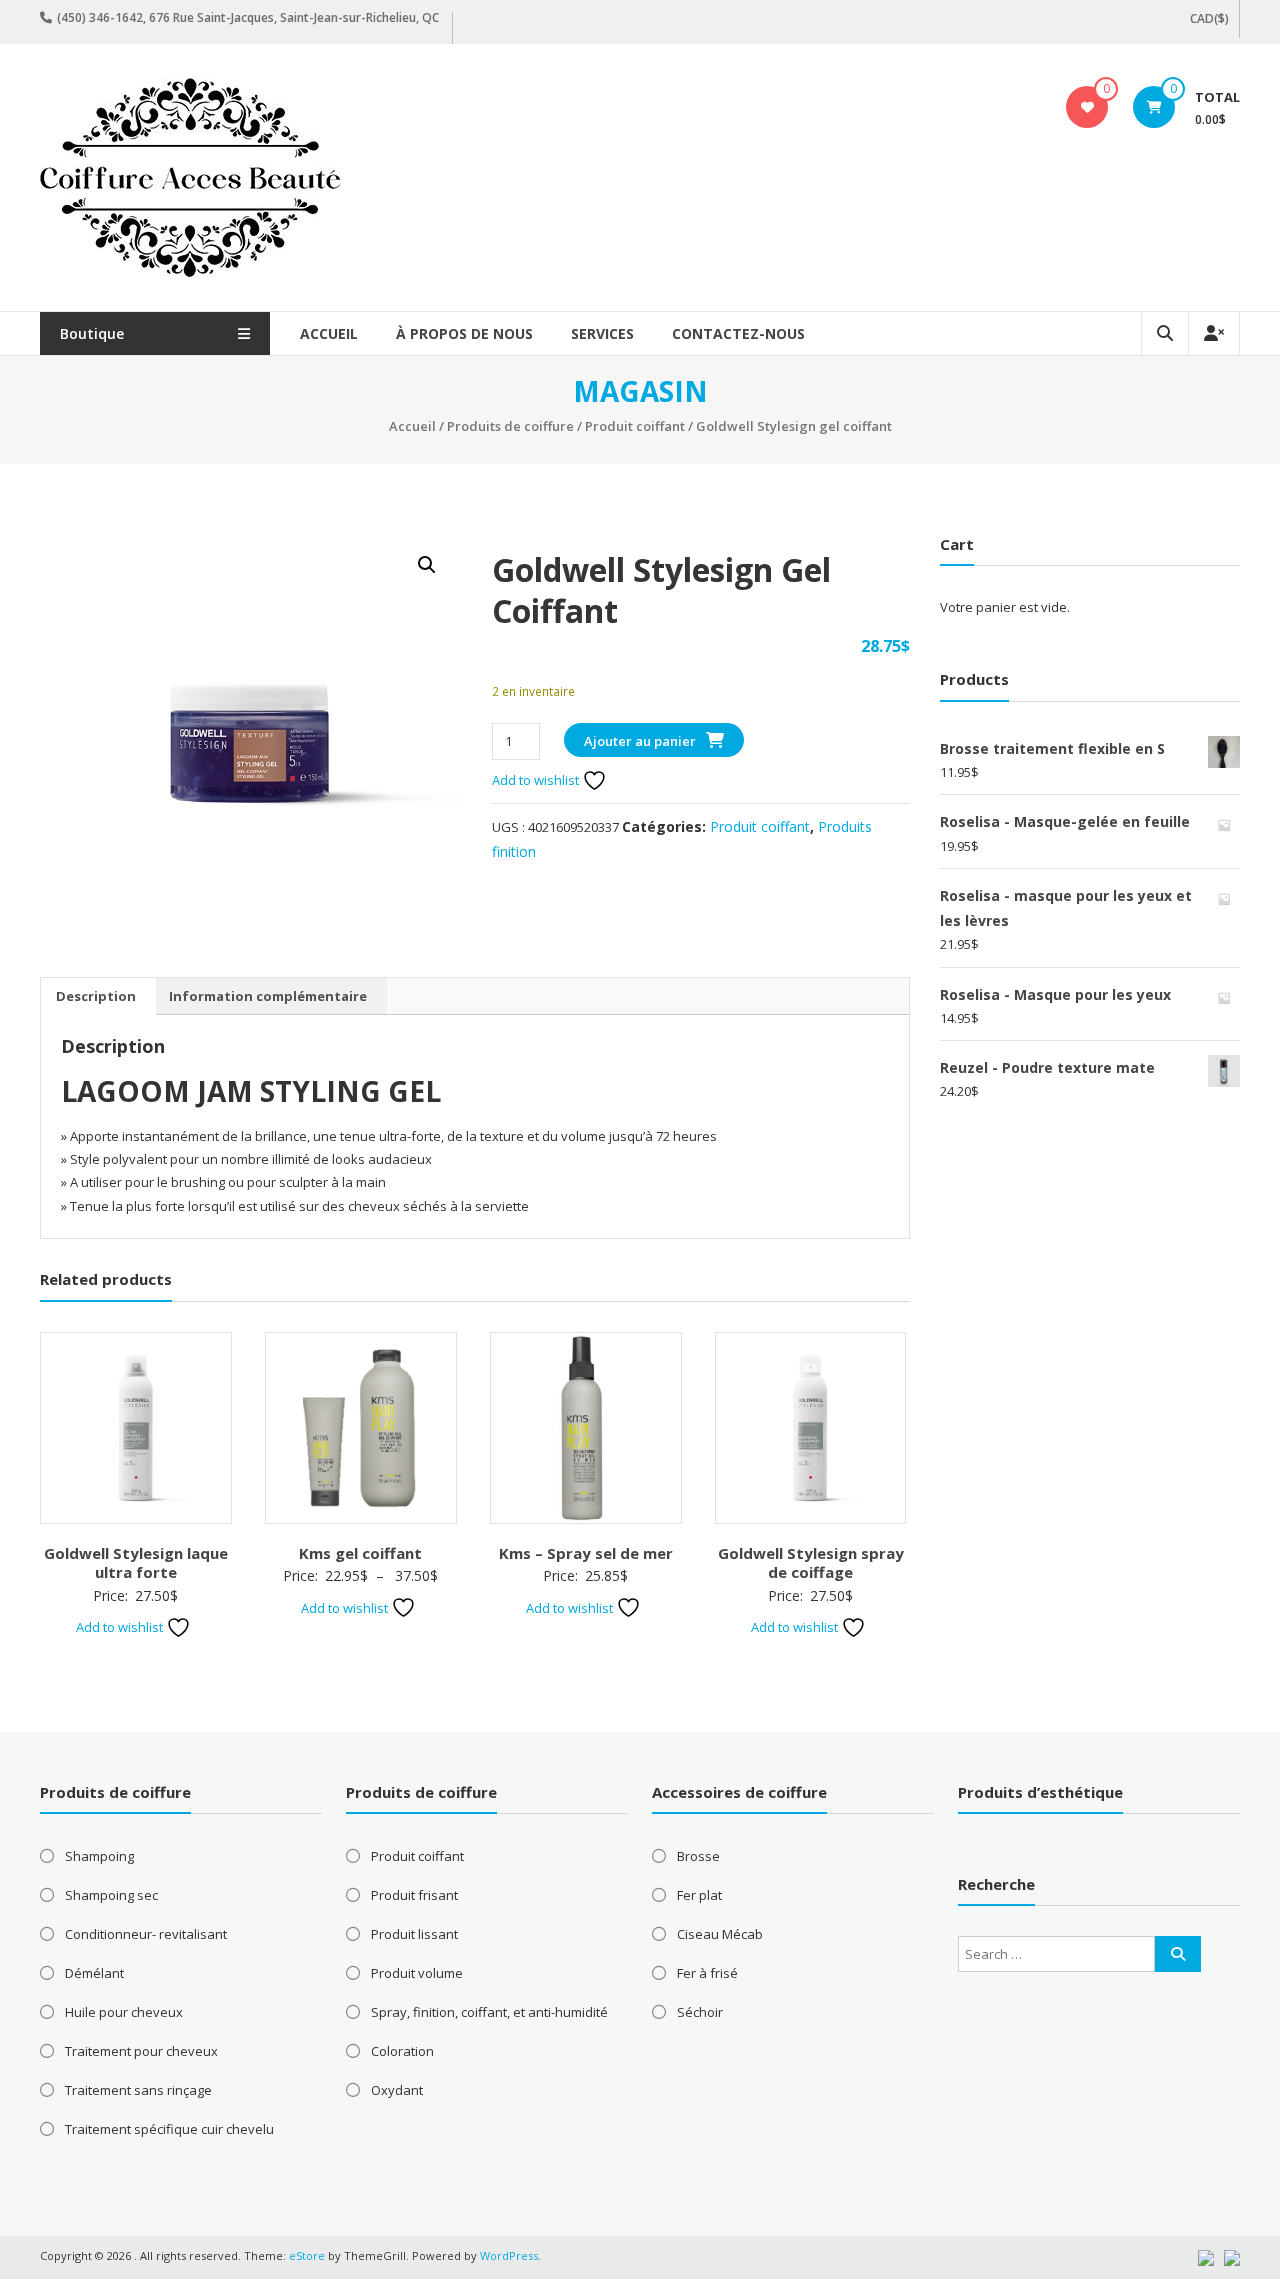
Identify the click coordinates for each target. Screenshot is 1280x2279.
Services (602, 333)
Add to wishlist (537, 780)
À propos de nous (464, 333)
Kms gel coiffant (360, 1553)
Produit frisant (414, 1895)
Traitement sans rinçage (138, 2090)
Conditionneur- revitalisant (146, 1934)
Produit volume (417, 1973)
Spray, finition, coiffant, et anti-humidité (489, 2012)
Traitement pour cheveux (141, 2051)
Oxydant (397, 2090)
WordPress (509, 2255)
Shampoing (99, 1856)
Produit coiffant (635, 426)
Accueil (329, 333)
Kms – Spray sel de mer (586, 1553)
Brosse (698, 1856)
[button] (427, 565)
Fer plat (699, 1895)
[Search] (1178, 1954)
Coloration (402, 2051)
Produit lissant (414, 1934)
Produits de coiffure (510, 426)
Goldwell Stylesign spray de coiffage (811, 1563)
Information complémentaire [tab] (268, 996)
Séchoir (700, 2012)
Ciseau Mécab (720, 1934)
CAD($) (1209, 18)
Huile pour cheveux (124, 2012)
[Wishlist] (1087, 107)
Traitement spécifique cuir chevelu (169, 2129)
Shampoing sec (111, 1895)
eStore (307, 2255)
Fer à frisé (707, 1973)
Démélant (94, 1973)
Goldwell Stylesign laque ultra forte (136, 1563)
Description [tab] (96, 996)
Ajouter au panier (640, 741)
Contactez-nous (738, 333)
